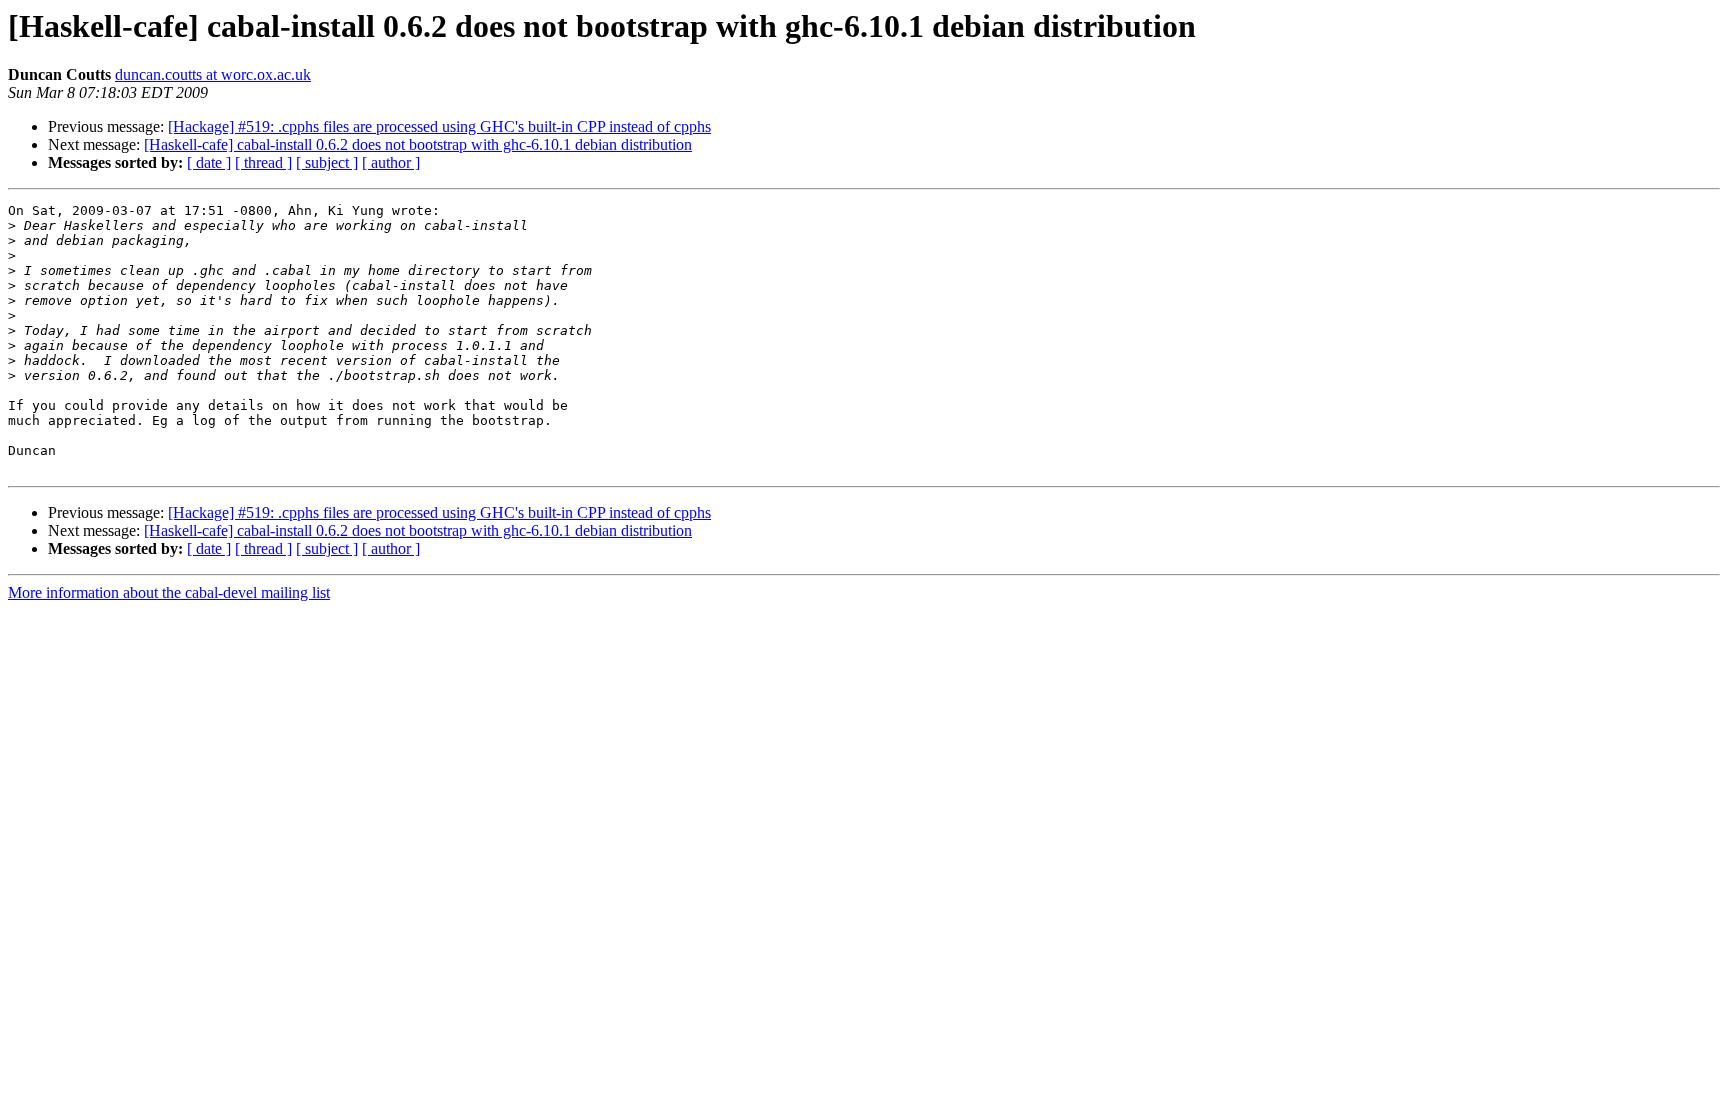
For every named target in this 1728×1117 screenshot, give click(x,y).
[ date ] (209, 162)
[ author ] (391, 162)
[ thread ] (263, 162)
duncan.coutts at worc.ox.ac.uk (213, 74)
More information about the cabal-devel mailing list (169, 592)
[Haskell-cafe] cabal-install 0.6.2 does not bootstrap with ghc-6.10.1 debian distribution (418, 144)
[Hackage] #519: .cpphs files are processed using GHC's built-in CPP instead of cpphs (439, 126)
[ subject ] (327, 162)
